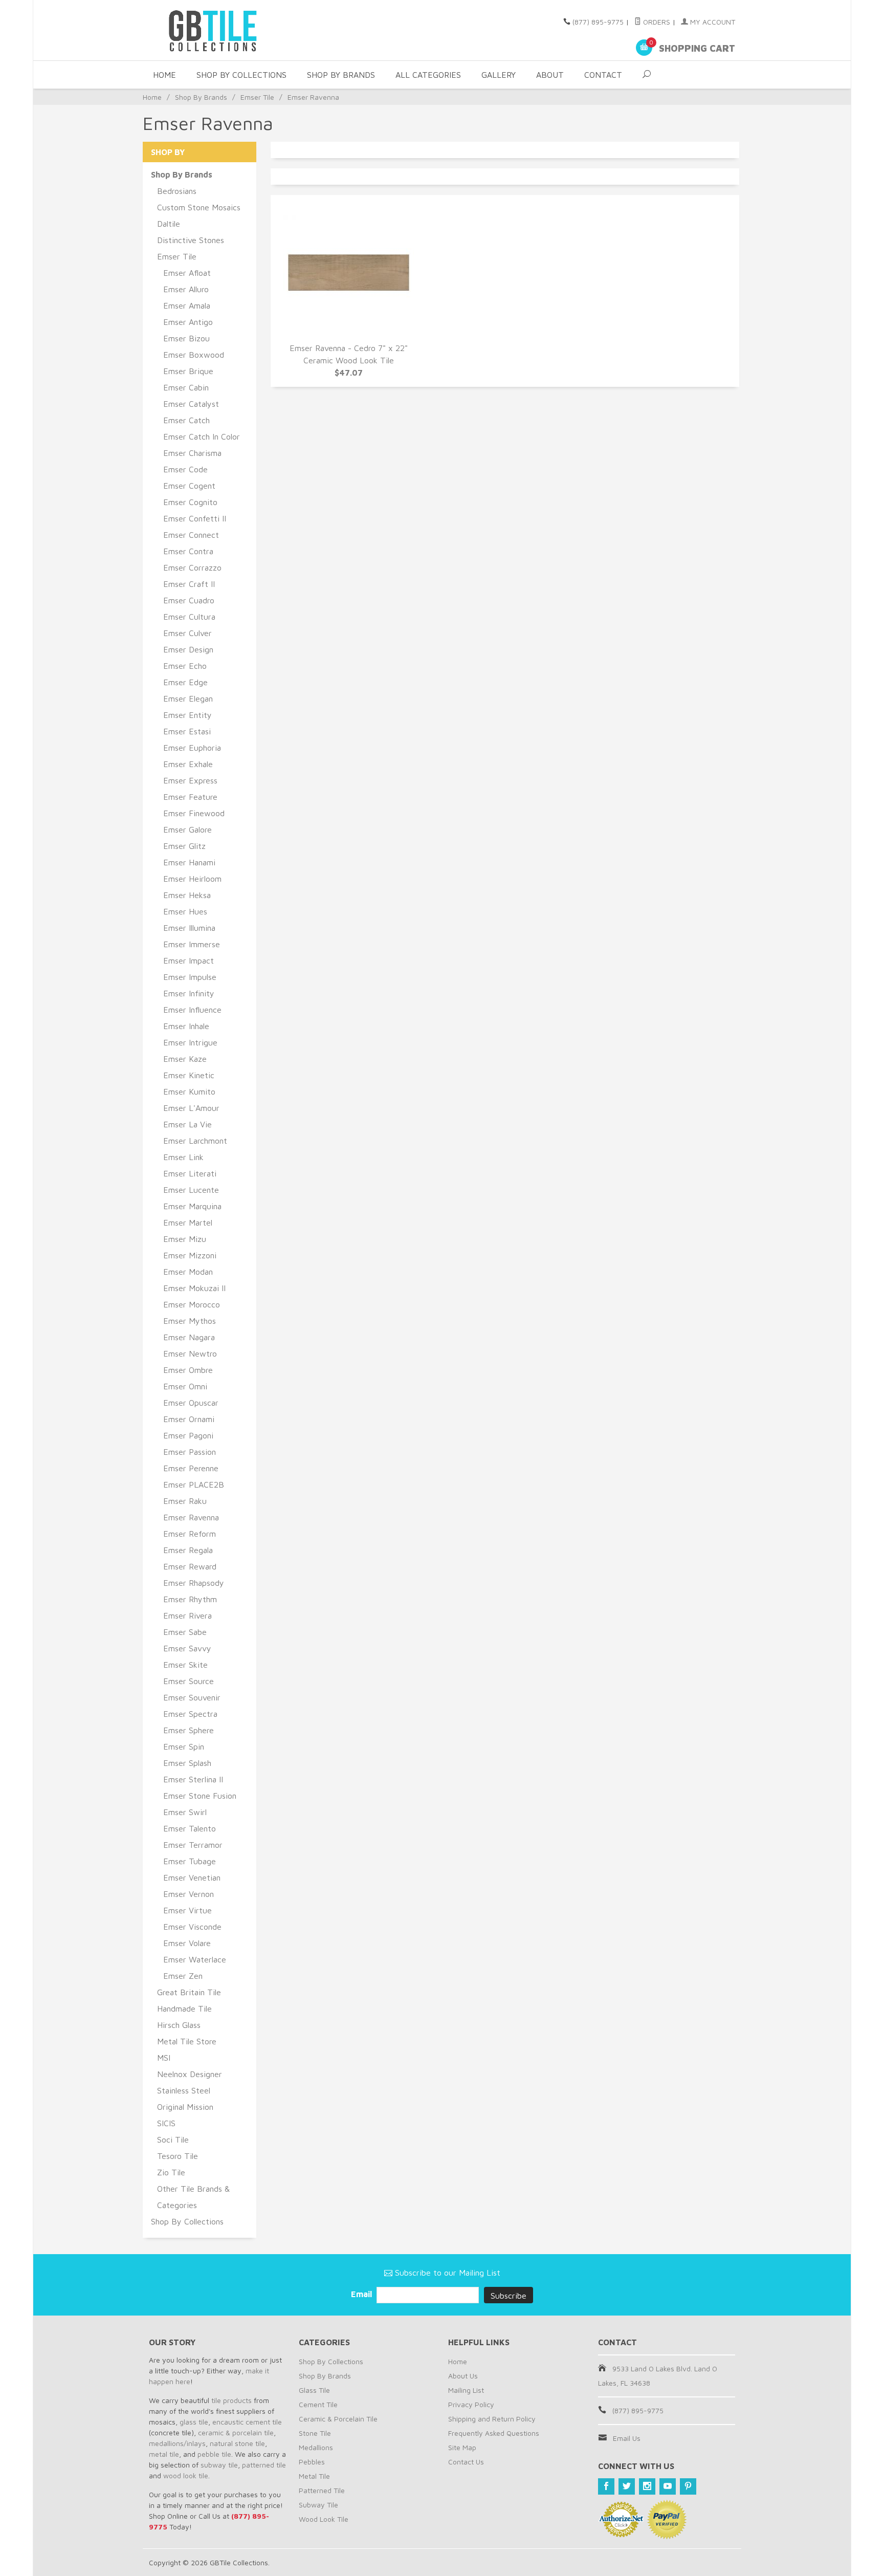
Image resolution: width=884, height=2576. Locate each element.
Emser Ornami (189, 1419)
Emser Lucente (191, 1190)
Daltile (169, 224)
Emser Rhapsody (194, 1583)
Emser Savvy (187, 1648)
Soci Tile (173, 2140)
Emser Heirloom (192, 879)
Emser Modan (188, 1272)
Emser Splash (187, 1763)
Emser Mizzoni (190, 1255)
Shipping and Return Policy (492, 2419)
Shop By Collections (241, 75)
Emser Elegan (188, 698)
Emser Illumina (189, 928)
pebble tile (214, 2454)
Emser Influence (192, 1010)
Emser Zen (183, 1976)
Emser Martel (188, 1222)
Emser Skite (185, 1665)
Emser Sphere (189, 1730)
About (550, 75)
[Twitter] (627, 2486)
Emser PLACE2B (194, 1485)
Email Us (627, 2438)
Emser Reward (190, 1566)
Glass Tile (314, 2390)
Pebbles (312, 2462)
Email (362, 2294)
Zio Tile (171, 2172)
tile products (231, 2400)
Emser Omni (185, 1386)
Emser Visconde (192, 1927)
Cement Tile (318, 2404)
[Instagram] (647, 2486)
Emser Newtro (190, 1354)
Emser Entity (187, 715)
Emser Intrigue (190, 1042)
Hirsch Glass (179, 2025)
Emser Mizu (185, 1239)
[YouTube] (668, 2486)
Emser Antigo (188, 322)
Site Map (462, 2447)
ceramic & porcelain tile (236, 2432)
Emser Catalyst (191, 404)
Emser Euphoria (192, 748)
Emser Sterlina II (193, 1779)
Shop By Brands (341, 75)
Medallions (316, 2447)
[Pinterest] (688, 2486)
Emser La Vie (187, 1124)
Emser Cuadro (189, 600)
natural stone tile (237, 2443)
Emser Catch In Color (202, 436)
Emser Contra (188, 551)
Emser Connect (191, 535)
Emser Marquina (192, 1206)
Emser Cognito (190, 502)
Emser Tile (257, 97)
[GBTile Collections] (242, 30)
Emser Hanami (189, 862)
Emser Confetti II (195, 518)
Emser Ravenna (191, 1517)
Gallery (499, 75)
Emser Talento (190, 1828)
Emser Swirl (185, 1812)
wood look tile (186, 2475)
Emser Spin (184, 1747)
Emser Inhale (186, 1026)
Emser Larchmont (195, 1141)
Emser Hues (185, 911)
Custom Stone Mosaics (199, 207)
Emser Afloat (187, 273)
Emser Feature (190, 797)
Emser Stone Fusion (200, 1796)
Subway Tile (318, 2505)
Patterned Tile (322, 2490)
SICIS (166, 2123)
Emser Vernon (189, 1894)
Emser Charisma (192, 453)
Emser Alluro (186, 289)
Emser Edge (185, 682)
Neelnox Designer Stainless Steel (190, 2082)
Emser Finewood (194, 813)
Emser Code (185, 469)
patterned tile (264, 2465)
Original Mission (185, 2107)
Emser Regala (188, 1550)
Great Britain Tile (189, 1992)
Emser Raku (185, 1501)
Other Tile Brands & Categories (193, 2197)
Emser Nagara (189, 1337)
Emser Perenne (191, 1468)
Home (164, 75)
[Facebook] (606, 2486)
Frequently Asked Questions (494, 2433)
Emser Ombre (188, 1370)
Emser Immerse (192, 944)
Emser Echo (185, 666)
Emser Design (188, 649)
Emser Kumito (189, 1091)
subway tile (219, 2465)
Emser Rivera (187, 1616)
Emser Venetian (192, 1878)
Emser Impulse (190, 977)
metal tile (164, 2454)
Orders (656, 22)
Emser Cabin (186, 387)
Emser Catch (186, 420)
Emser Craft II (189, 584)
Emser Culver (187, 633)
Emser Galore (187, 829)
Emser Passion (190, 1452)
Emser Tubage (190, 1861)
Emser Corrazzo (192, 567)
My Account (712, 22)
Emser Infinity (189, 993)
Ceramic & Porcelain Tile (338, 2419)
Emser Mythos (190, 1321)
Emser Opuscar (191, 1403)
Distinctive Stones (191, 240)
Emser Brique (188, 371)
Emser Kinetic (189, 1075)
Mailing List (466, 2390)
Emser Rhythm (190, 1599)
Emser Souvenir (192, 1697)
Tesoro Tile (178, 2156)
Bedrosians (177, 191)
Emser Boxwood (194, 355)
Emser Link (183, 1157)
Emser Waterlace (195, 1959)
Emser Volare (187, 1943)
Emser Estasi (187, 731)
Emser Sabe (185, 1632)
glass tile (194, 2422)
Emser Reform (190, 1534)
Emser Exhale (188, 764)
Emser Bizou (186, 338)
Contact (603, 75)
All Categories (428, 75)
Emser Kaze (185, 1059)
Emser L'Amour (191, 1108)
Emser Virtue (187, 1910)
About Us (463, 2376)
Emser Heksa (187, 895)
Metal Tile (314, 2476)
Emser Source (189, 1681)
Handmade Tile (184, 2009)
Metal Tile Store (187, 2041)
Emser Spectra (190, 1714)
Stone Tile (315, 2433)
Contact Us (466, 2462)
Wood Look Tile (324, 2519)
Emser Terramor (193, 1845)
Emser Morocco (192, 1304)
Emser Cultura (189, 617)
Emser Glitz (184, 846)
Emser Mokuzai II (194, 1288)
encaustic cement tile (247, 2422)
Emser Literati (190, 1173)
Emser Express (190, 780)
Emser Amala (187, 305)
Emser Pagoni (188, 1435)
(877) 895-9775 (598, 22)
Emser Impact (189, 960)
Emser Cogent (189, 486)
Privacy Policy (471, 2404)
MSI (164, 2058)
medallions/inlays (177, 2443)
